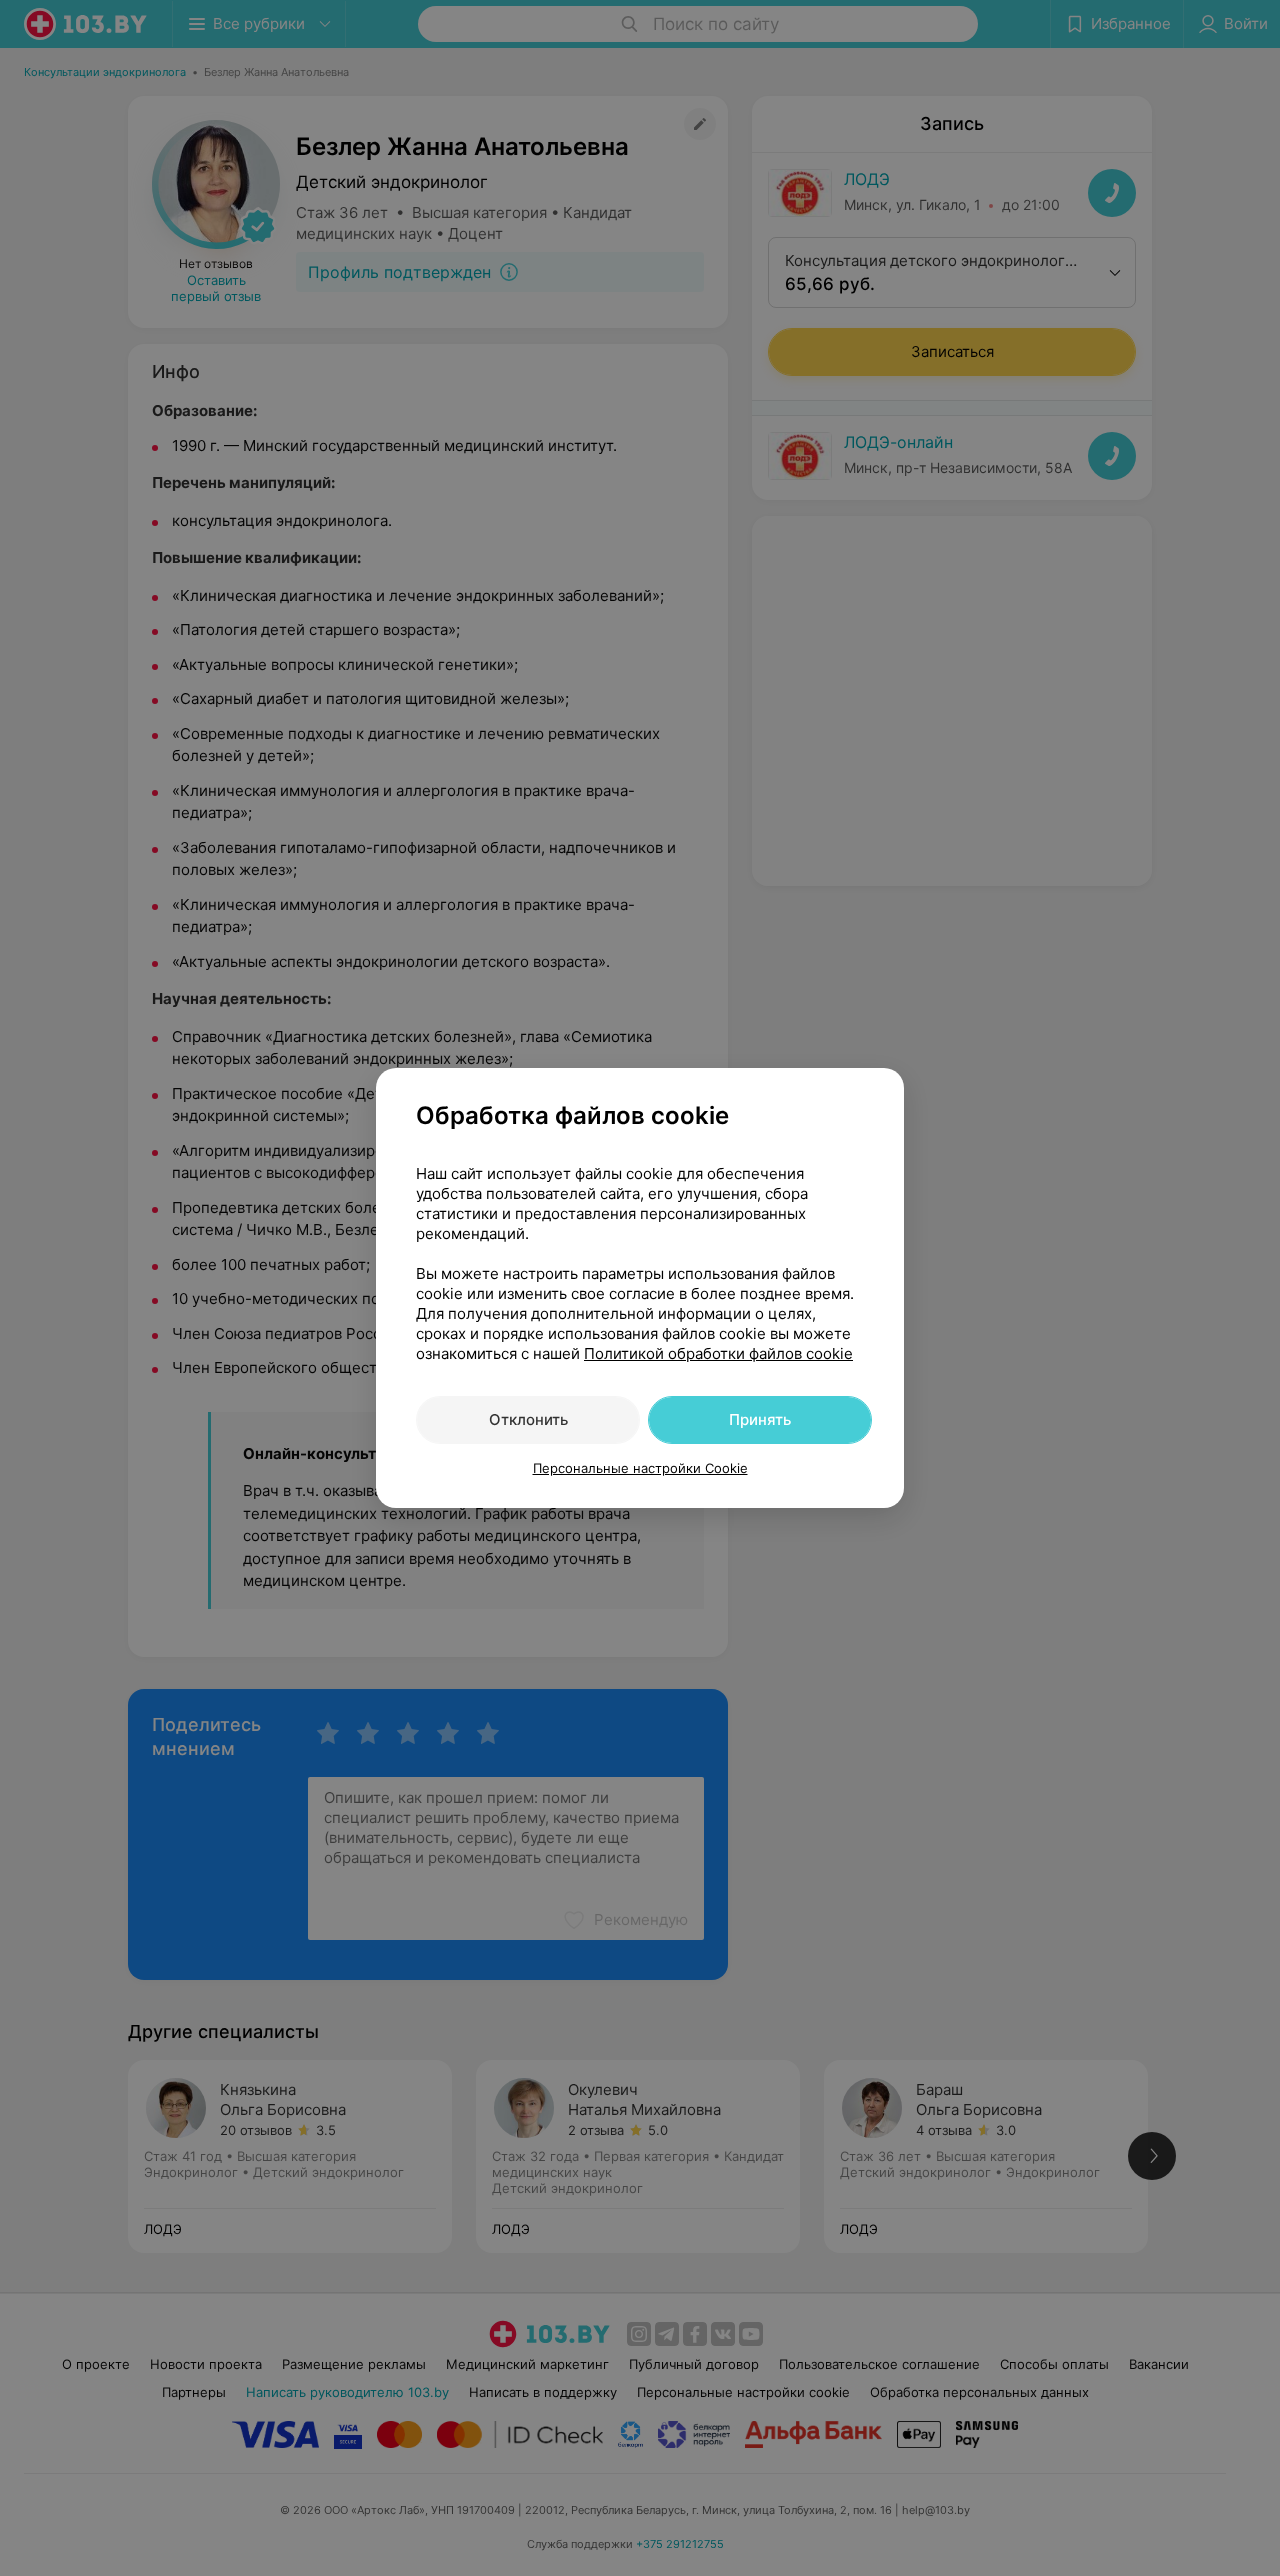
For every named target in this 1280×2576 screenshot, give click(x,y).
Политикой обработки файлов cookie (718, 1353)
